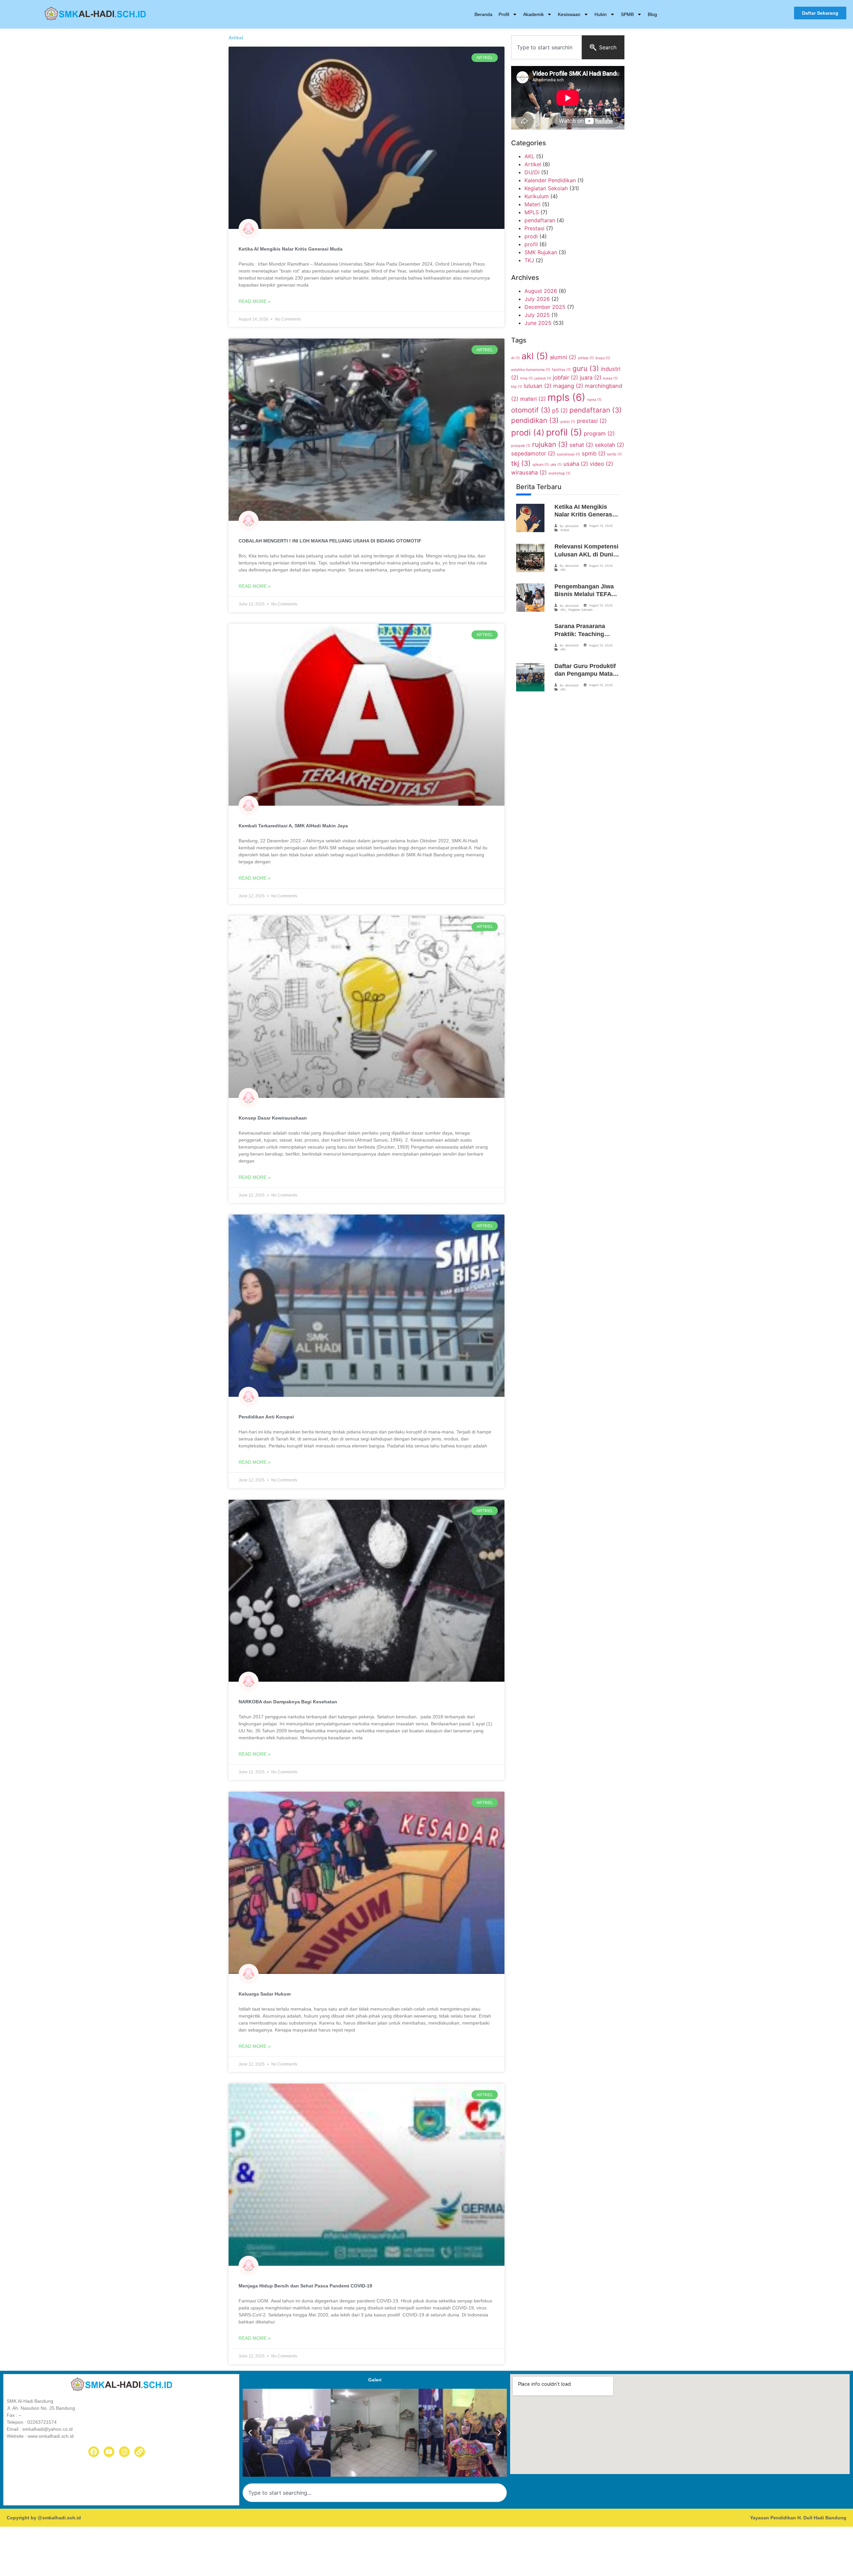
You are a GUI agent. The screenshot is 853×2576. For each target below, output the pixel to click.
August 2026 (541, 291)
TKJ (529, 260)
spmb (594, 453)
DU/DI (532, 172)
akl (535, 356)
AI (515, 358)
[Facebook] (94, 2452)
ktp (517, 387)
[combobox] (546, 47)
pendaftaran (540, 220)
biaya (603, 358)
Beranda (483, 14)
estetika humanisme (531, 370)
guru (586, 368)
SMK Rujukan (541, 252)
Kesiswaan (569, 14)
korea (610, 378)
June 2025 (538, 323)
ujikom (541, 465)
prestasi (592, 421)
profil (531, 244)
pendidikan (535, 420)
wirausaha (529, 472)
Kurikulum (537, 196)
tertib (614, 454)
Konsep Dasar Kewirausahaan (273, 1118)
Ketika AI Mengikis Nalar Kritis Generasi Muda (291, 249)
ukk (556, 465)
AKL (529, 156)
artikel (586, 358)
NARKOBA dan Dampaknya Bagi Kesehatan (288, 1702)
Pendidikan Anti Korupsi (266, 1417)
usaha (576, 464)
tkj (521, 463)
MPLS (532, 212)
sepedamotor (533, 453)
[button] (250, 2433)
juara (591, 378)
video (601, 464)
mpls (566, 397)
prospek (521, 446)
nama (594, 400)
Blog (652, 14)
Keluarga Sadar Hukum (265, 1994)
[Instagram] (124, 2452)
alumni (563, 357)
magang (568, 386)
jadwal (543, 378)
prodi (531, 236)
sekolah (609, 445)
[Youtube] (109, 2452)
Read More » (255, 301)
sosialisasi (568, 454)
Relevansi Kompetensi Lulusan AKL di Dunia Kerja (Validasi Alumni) (587, 554)
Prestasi (534, 228)
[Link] (140, 2452)
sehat (581, 445)
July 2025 (537, 315)
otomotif (531, 410)
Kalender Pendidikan (550, 180)
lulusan (538, 386)
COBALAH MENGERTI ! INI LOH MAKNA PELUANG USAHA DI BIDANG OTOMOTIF (330, 541)
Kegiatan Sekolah (546, 188)
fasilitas (561, 370)
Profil (504, 14)
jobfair (565, 378)
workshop (559, 473)
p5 (560, 411)
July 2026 (537, 299)
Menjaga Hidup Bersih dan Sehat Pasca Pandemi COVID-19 (305, 2286)
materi (533, 399)
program (599, 433)
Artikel (533, 164)
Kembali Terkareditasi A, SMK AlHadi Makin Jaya (293, 826)
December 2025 (545, 307)
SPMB (627, 14)
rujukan (550, 444)
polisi (568, 422)
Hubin (601, 14)
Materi (532, 204)
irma (526, 378)
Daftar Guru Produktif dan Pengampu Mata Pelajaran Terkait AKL (585, 674)
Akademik (533, 14)
